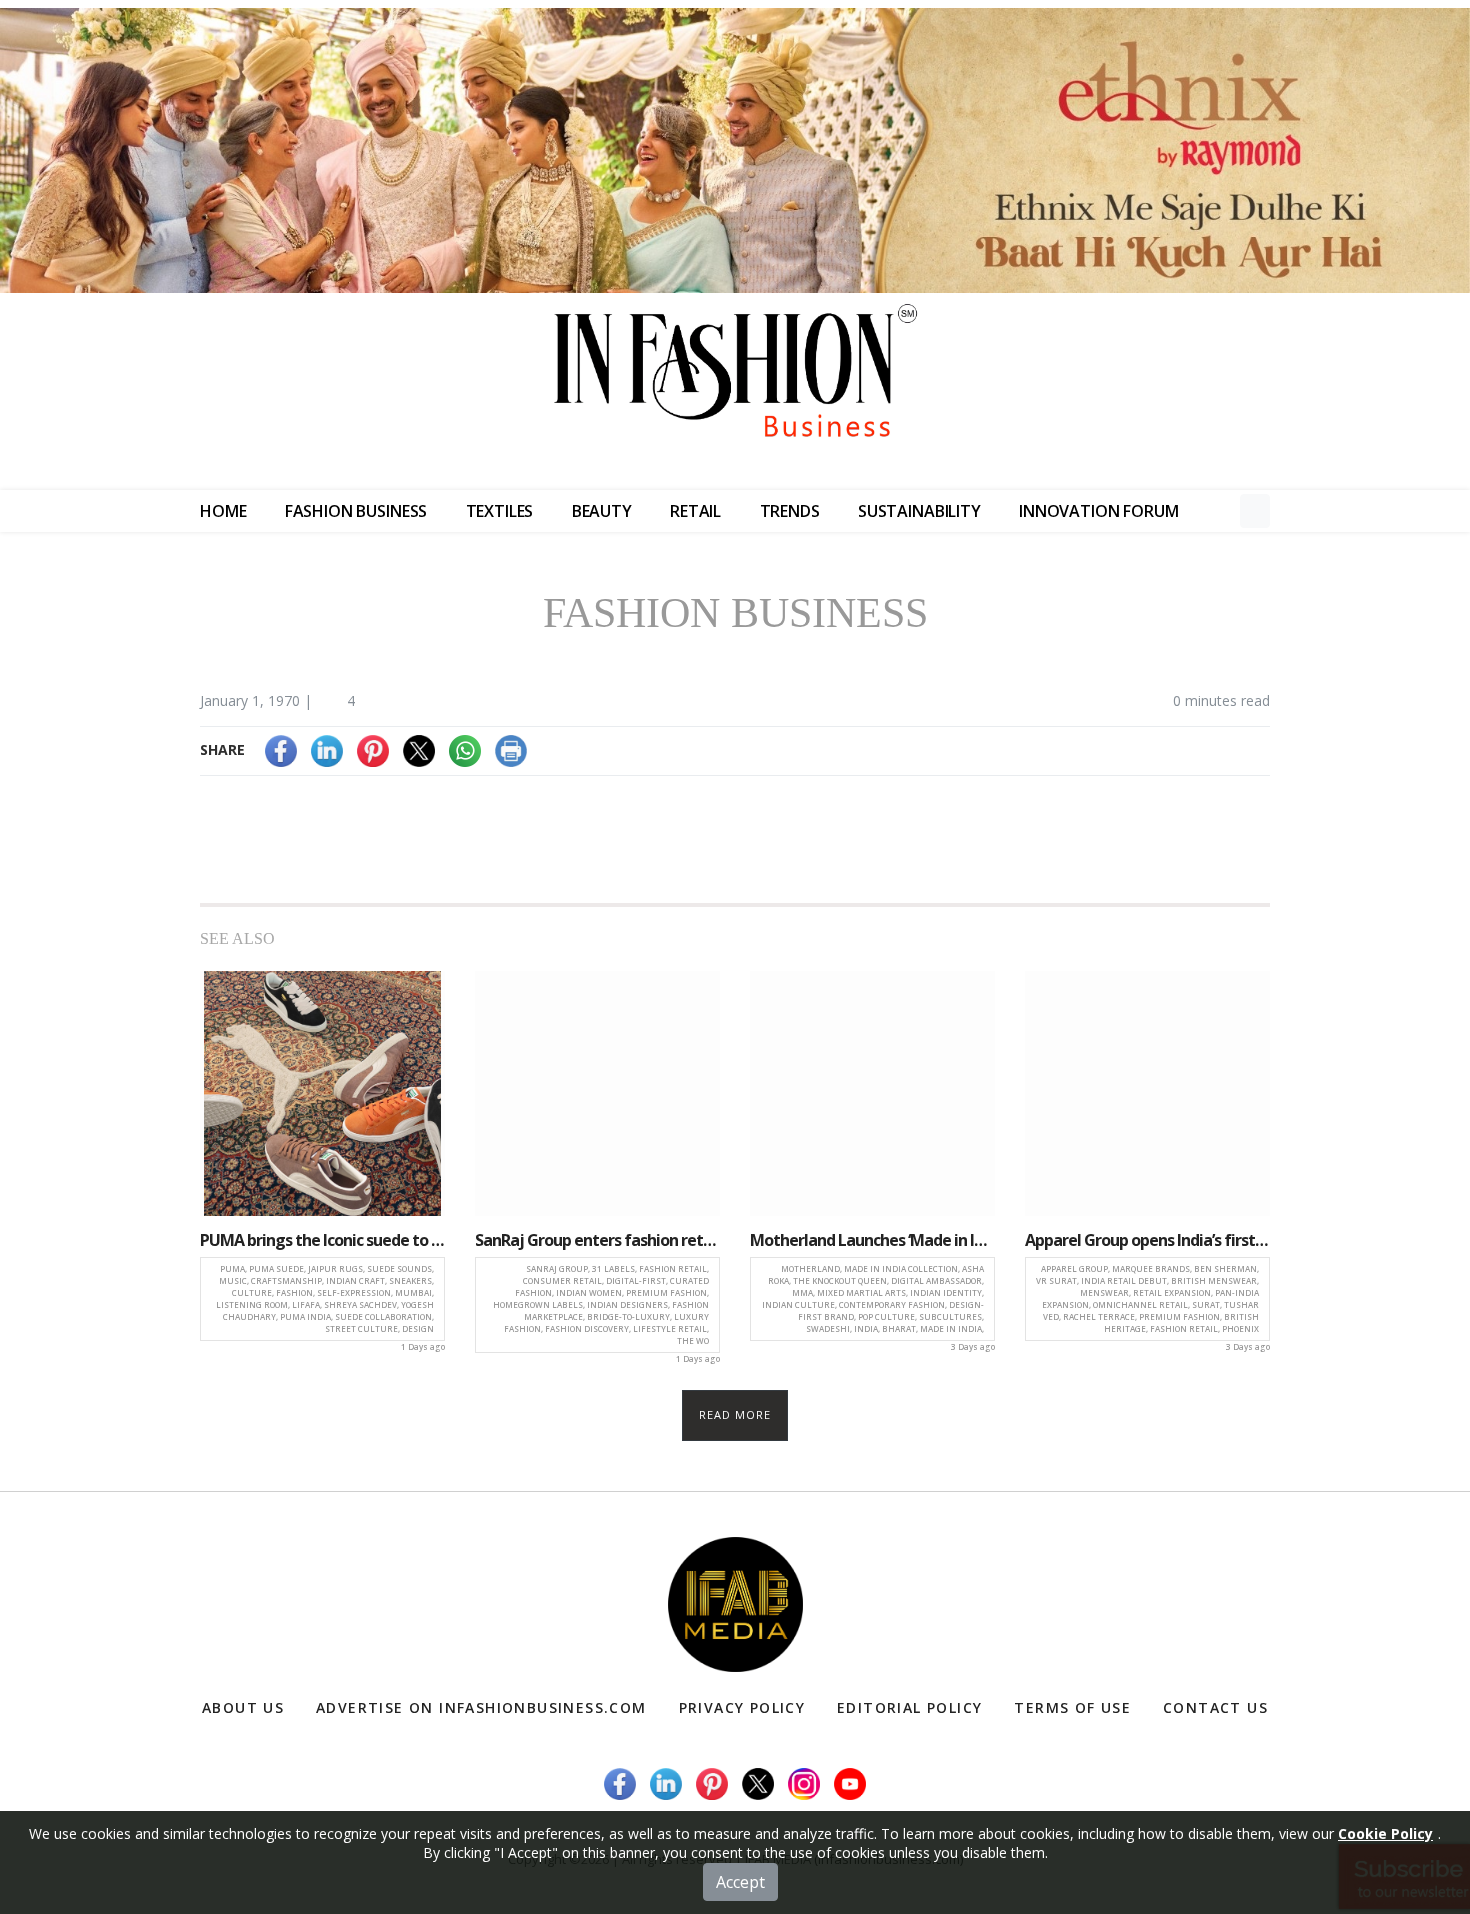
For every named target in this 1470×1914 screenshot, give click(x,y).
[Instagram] (804, 1782)
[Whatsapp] (465, 749)
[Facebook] (281, 749)
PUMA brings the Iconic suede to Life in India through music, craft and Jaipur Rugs (322, 1240)
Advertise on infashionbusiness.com (481, 1707)
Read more (735, 1414)
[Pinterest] (373, 749)
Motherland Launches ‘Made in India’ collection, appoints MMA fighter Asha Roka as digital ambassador (872, 1240)
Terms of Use (1072, 1707)
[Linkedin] (327, 749)
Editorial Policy (909, 1707)
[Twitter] (419, 749)
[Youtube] (850, 1782)
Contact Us (1215, 1707)
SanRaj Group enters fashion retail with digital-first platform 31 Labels (597, 1240)
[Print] (511, 749)
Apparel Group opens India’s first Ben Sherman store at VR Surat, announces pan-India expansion (1147, 1240)
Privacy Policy (742, 1707)
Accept (740, 1882)
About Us (243, 1707)
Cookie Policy (1385, 1833)
